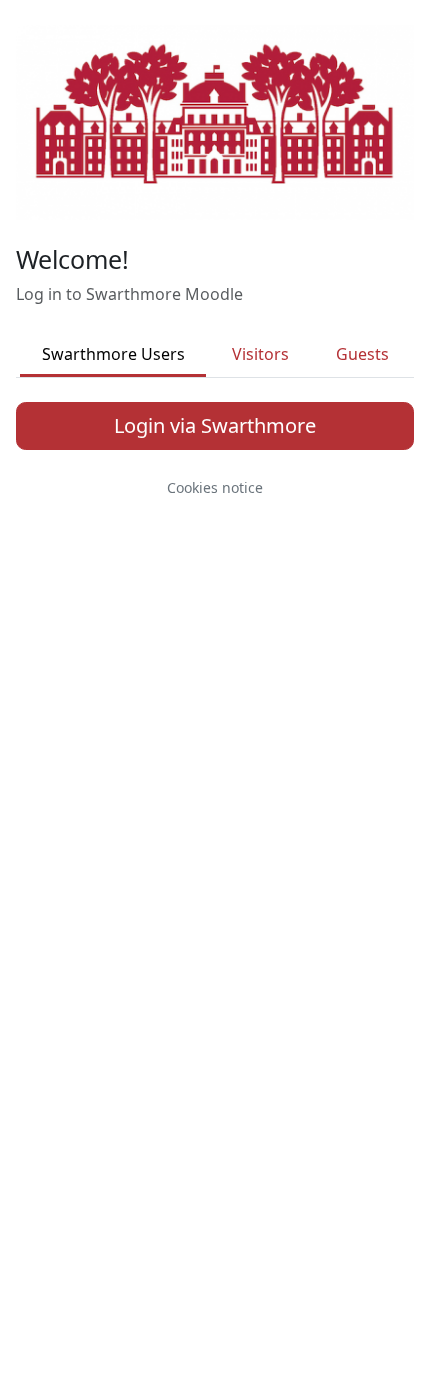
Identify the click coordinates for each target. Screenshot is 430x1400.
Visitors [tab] (260, 354)
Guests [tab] (362, 354)
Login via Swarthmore (215, 425)
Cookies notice (215, 487)
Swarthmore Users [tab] (113, 354)
